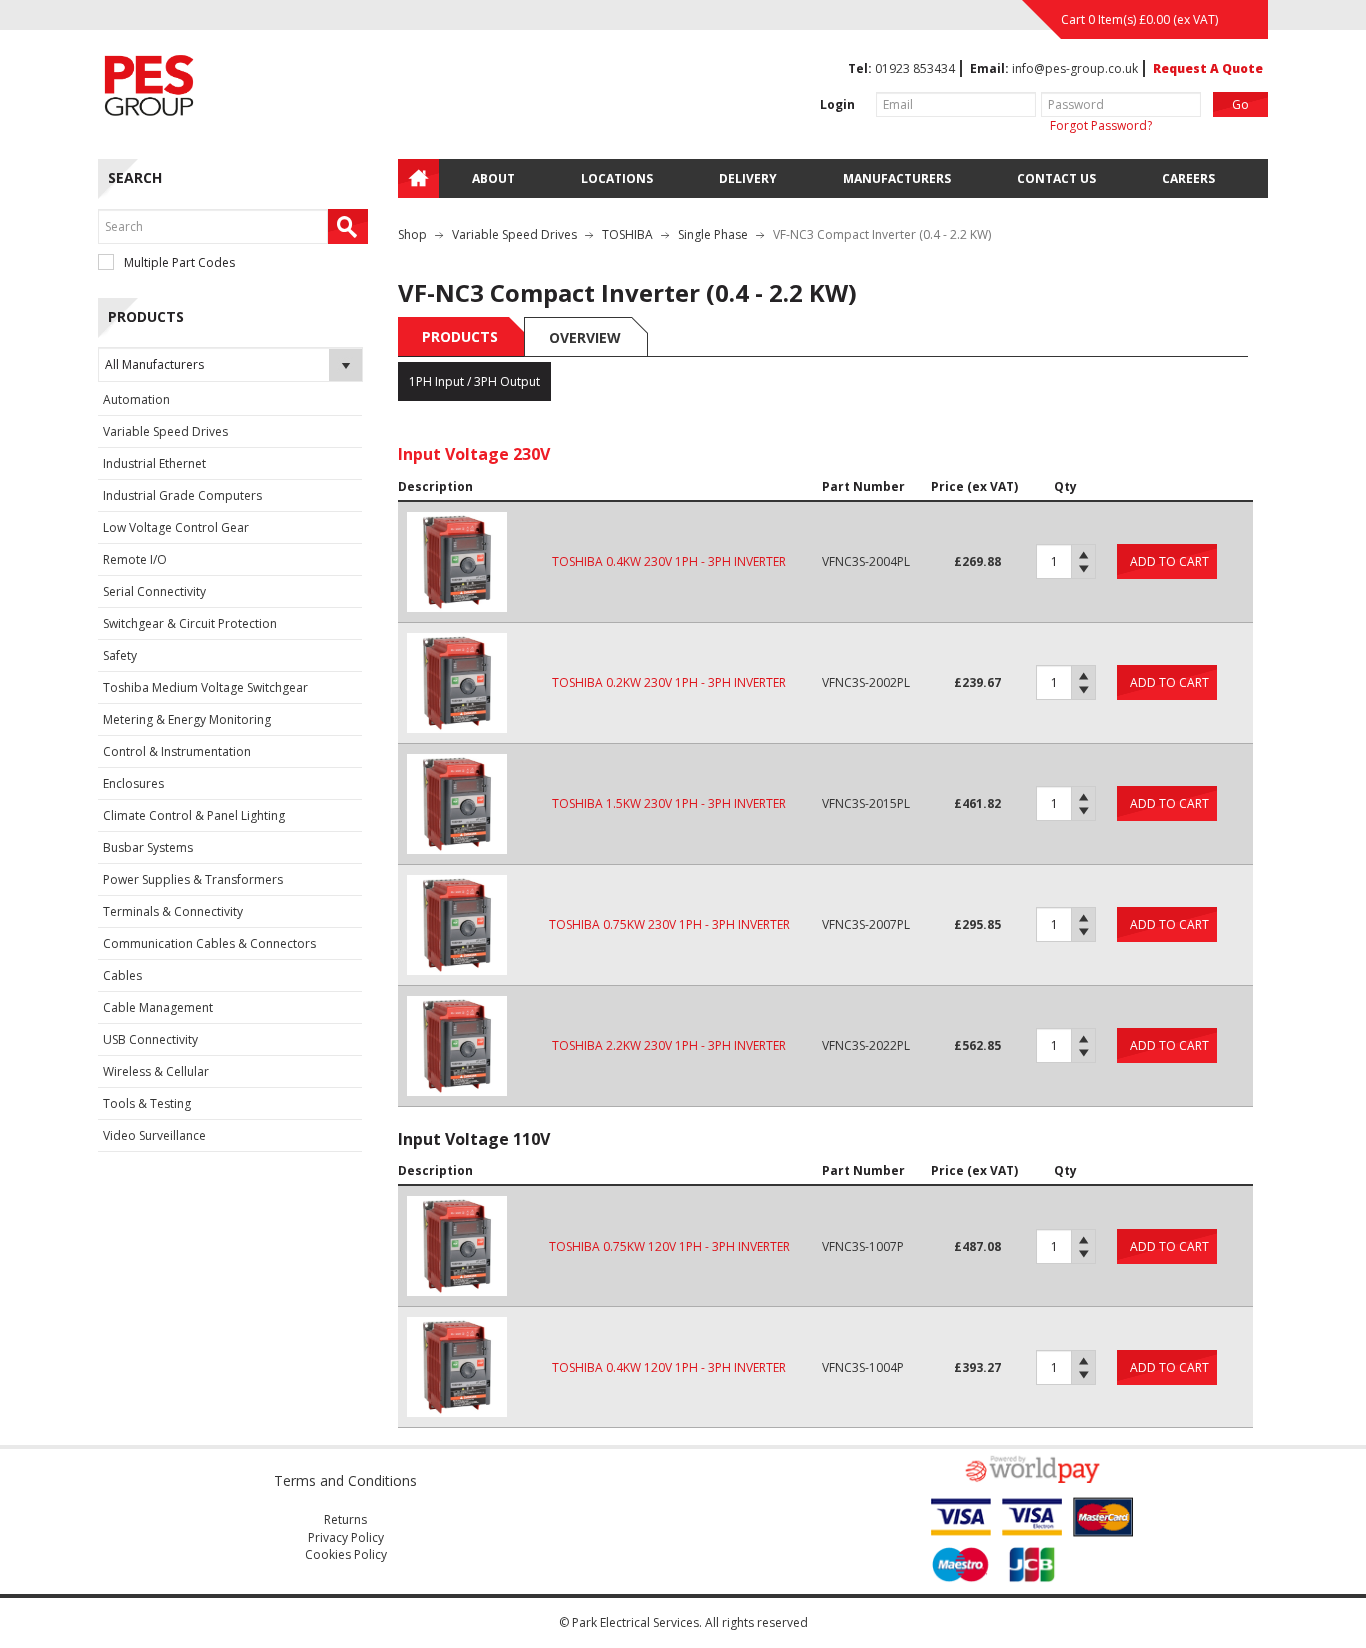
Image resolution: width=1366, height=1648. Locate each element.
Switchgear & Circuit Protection (190, 623)
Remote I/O (135, 559)
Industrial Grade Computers (182, 495)
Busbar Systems (148, 847)
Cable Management (158, 1007)
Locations (617, 178)
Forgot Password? (1101, 125)
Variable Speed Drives (165, 431)
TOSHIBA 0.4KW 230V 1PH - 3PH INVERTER (669, 561)
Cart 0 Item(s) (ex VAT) (1139, 19)
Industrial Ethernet (154, 463)
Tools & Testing (147, 1103)
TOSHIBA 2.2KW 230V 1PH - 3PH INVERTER (669, 1045)
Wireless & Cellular (156, 1071)
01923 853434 (915, 68)
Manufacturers (897, 178)
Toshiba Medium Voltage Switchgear (205, 687)
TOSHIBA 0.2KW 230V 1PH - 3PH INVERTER (669, 682)
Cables (122, 975)
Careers (1188, 178)
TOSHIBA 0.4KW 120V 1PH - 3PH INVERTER (669, 1367)
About (493, 178)
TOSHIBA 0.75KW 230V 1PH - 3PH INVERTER (669, 924)
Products (460, 336)
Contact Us (1056, 178)
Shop (412, 234)
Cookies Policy (346, 1554)
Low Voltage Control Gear (176, 527)
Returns (345, 1519)
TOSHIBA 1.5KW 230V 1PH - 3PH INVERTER (669, 803)
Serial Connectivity (154, 591)
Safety (120, 655)
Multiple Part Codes (179, 262)
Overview (585, 337)
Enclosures (133, 783)
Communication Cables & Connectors (209, 943)
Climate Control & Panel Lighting (194, 815)
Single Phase (713, 234)
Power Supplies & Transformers (193, 879)
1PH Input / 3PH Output (474, 381)
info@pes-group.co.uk (1075, 68)
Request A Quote (1208, 68)
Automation (136, 399)
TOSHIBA (627, 234)
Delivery (748, 178)
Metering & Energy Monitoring (187, 719)
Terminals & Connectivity (173, 911)
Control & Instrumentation (177, 751)
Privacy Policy (346, 1537)
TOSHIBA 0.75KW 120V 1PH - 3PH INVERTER (669, 1246)
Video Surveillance (154, 1135)
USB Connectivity (150, 1039)
